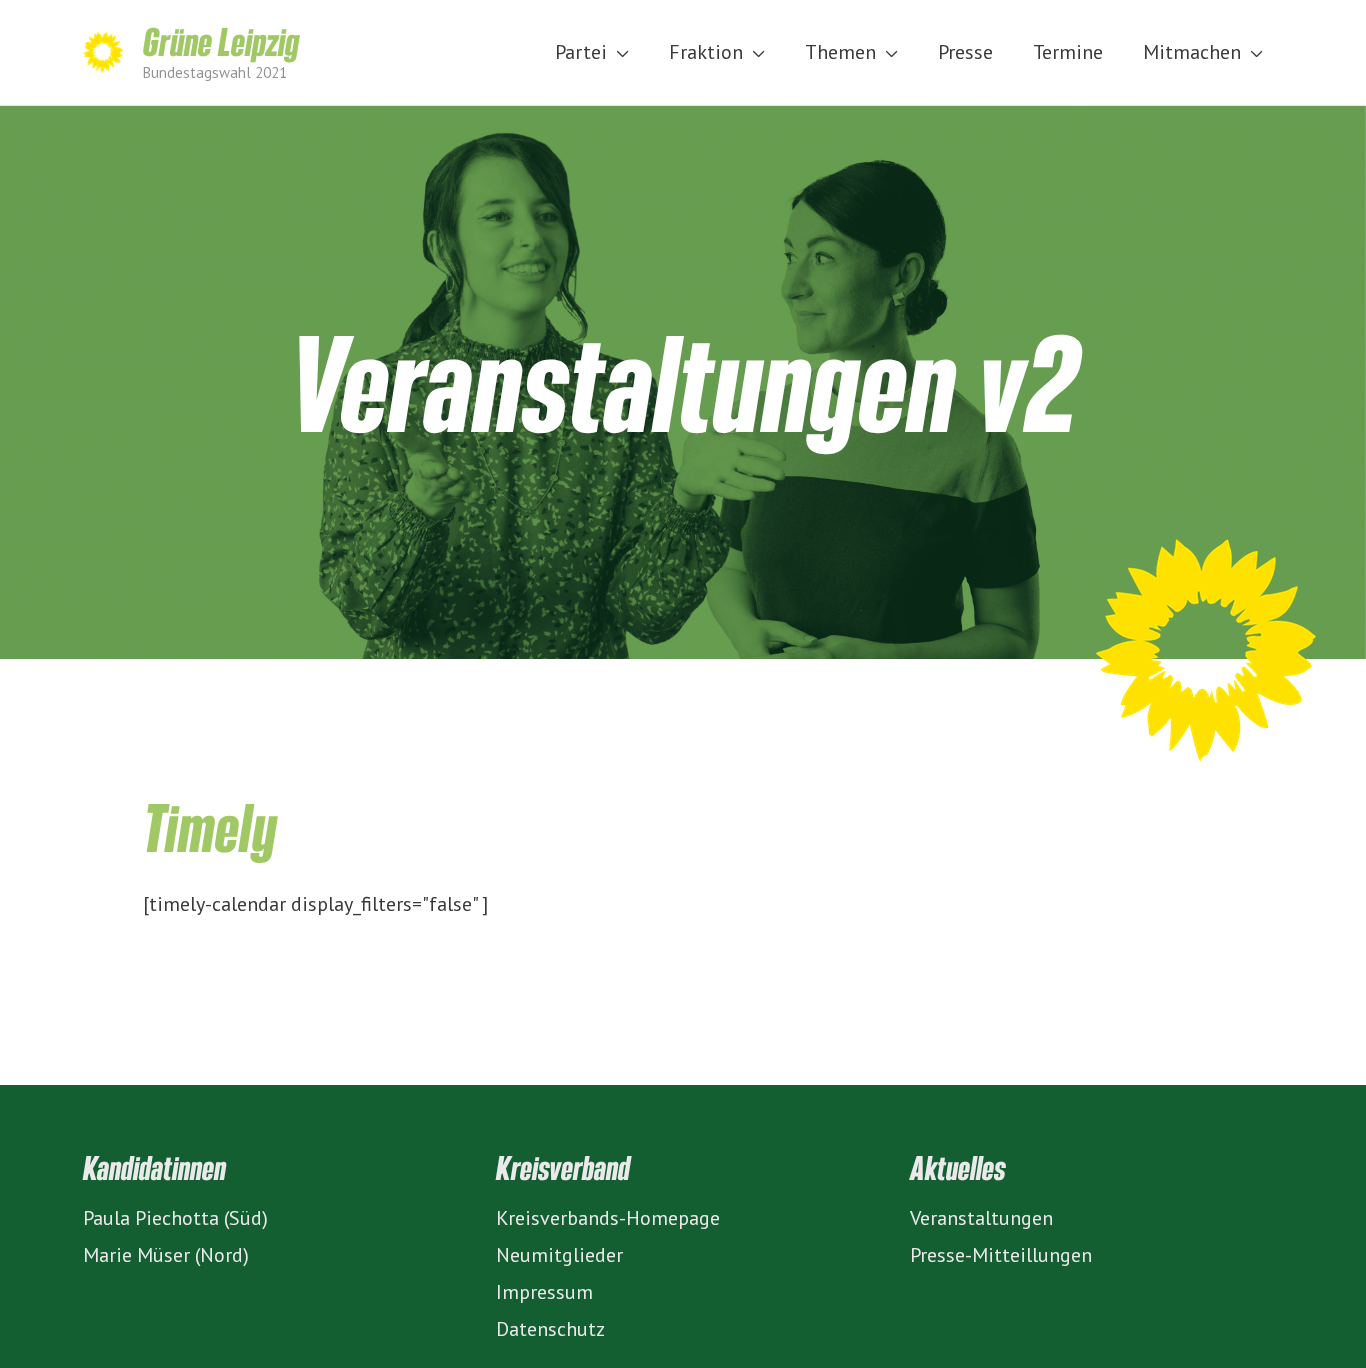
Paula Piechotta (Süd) (175, 1218)
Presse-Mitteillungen (1001, 1255)
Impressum (544, 1292)
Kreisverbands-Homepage (608, 1218)
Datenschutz (550, 1329)
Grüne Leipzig (221, 41)
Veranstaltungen (981, 1218)
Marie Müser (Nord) (166, 1255)
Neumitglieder (559, 1255)
